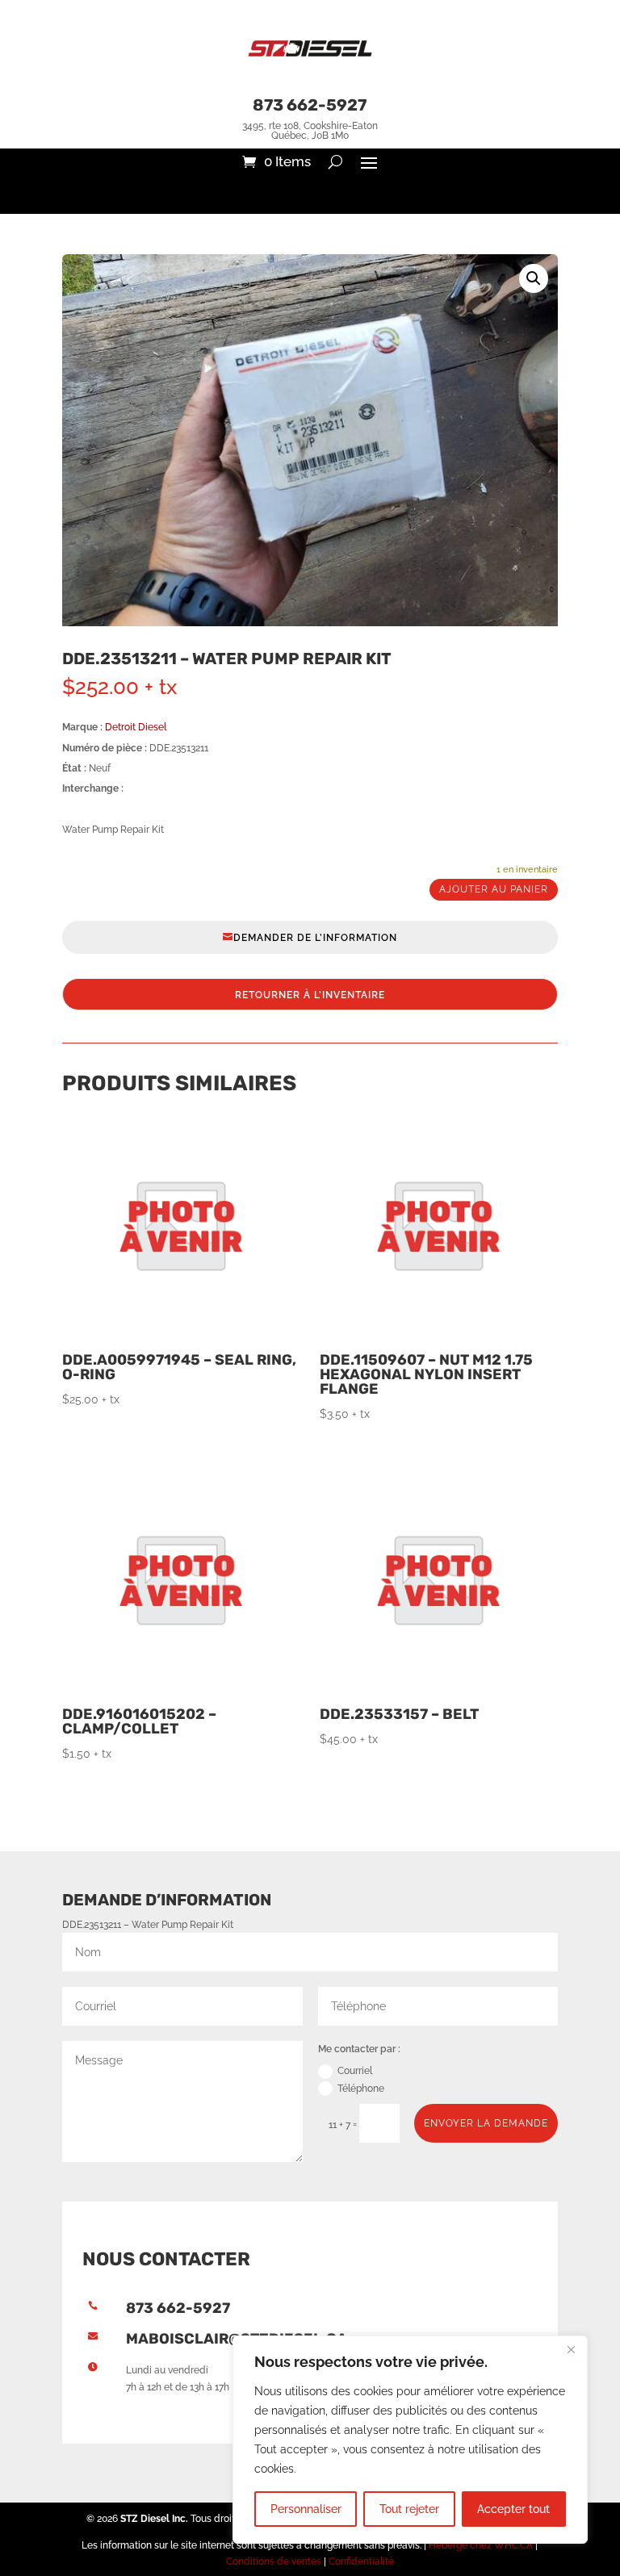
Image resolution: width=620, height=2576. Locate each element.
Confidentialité (361, 2561)
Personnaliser (306, 2509)
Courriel (355, 2071)
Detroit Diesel (136, 727)
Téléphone (361, 2089)
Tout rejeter (409, 2509)
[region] (410, 2440)
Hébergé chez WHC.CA (482, 2545)
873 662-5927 (310, 105)
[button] (534, 278)
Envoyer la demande (486, 2123)
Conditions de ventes (274, 2561)
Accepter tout (513, 2509)
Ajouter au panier (494, 889)
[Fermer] (571, 2349)
